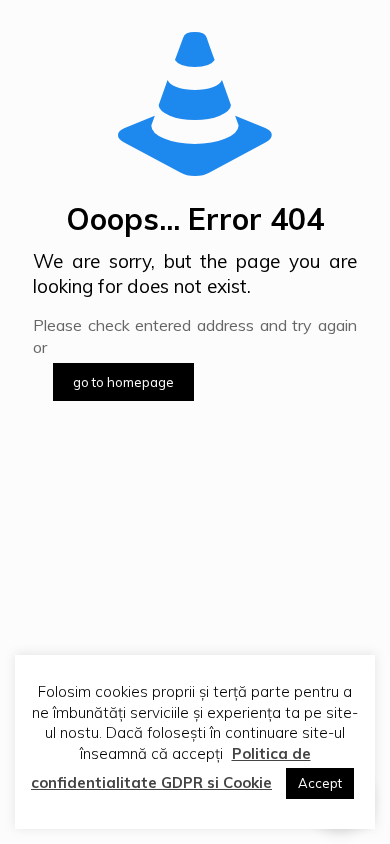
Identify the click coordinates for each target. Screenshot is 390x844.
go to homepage (123, 382)
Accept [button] (320, 783)
